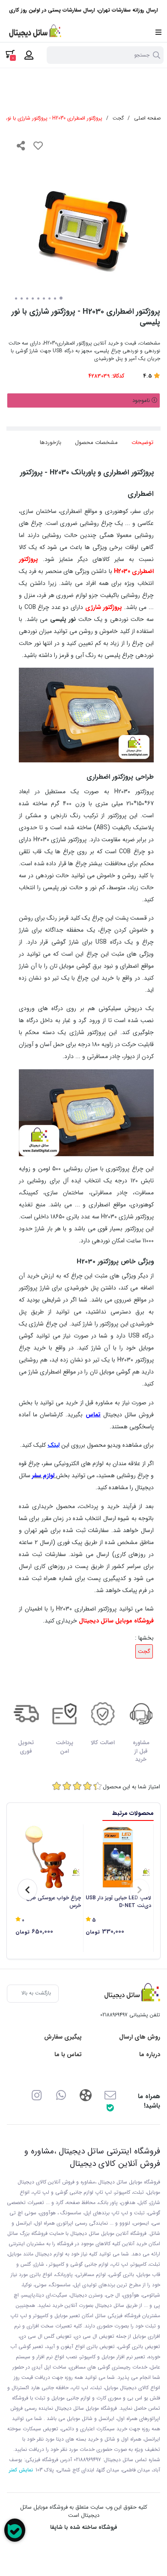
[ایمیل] (110, 2095)
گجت (118, 118)
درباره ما (150, 2055)
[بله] (110, 2107)
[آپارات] (85, 2095)
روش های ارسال (140, 2037)
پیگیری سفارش (63, 2037)
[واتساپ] (61, 2095)
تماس (93, 1415)
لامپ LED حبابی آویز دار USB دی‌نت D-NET (118, 1902)
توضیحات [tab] (142, 442)
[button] (140, 1889)
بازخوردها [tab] (51, 442)
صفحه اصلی (147, 118)
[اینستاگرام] (37, 2095)
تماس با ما (68, 2055)
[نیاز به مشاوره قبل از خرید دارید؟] (15, 2530)
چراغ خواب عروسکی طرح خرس (54, 1902)
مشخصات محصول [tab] (96, 442)
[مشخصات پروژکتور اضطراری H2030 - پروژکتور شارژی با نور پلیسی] (130, 1994)
